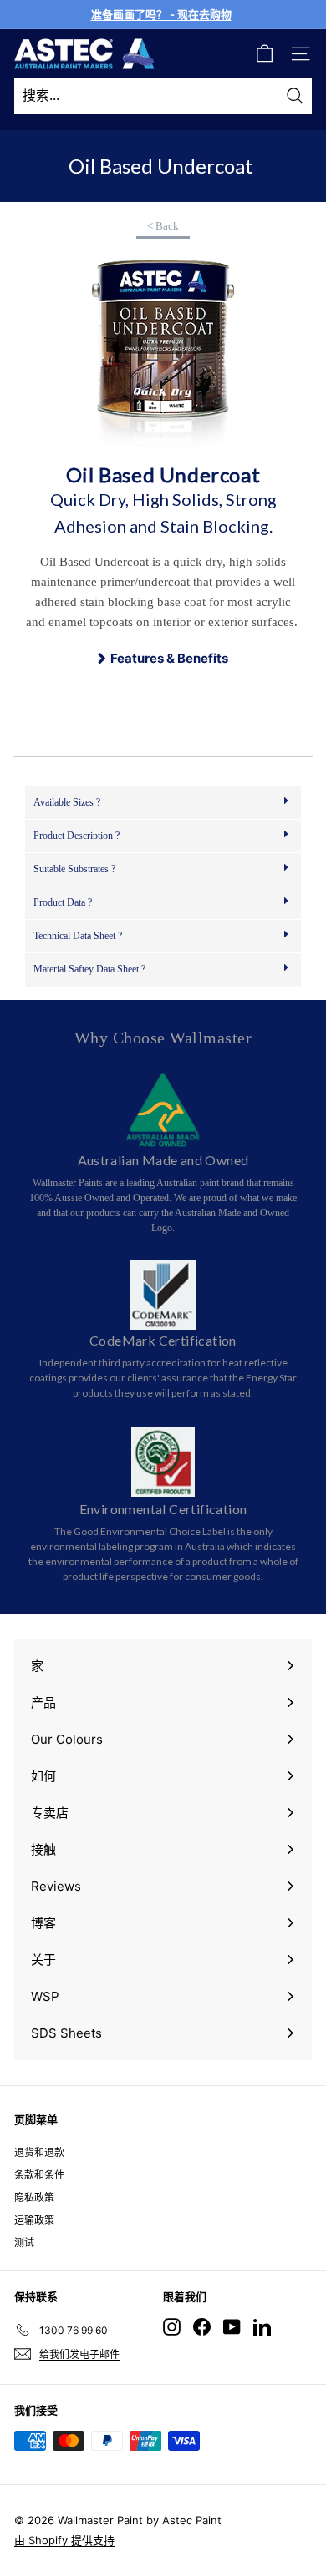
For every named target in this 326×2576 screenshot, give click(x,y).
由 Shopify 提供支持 (64, 2540)
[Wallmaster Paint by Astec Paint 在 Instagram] (172, 2327)
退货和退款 (39, 2152)
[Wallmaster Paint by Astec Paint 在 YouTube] (232, 2327)
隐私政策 (34, 2197)
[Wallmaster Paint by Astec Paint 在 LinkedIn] (262, 2327)
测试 (24, 2243)
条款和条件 (39, 2175)
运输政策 (34, 2220)
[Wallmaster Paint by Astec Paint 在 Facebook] (202, 2327)
